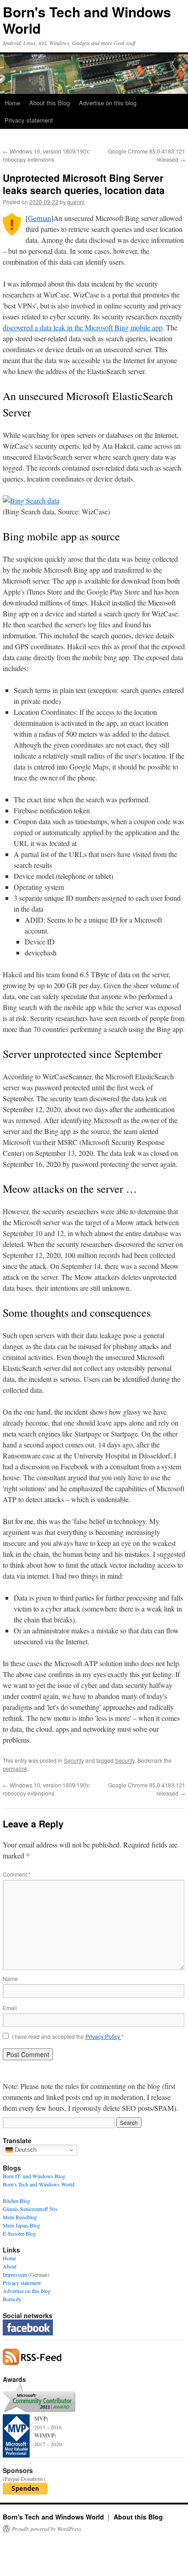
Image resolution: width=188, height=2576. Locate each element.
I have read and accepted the (68, 2037)
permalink (15, 1768)
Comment (17, 1874)
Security (74, 1760)
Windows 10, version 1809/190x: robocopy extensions (47, 155)
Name (10, 1978)
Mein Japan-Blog (21, 2225)
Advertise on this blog (108, 103)
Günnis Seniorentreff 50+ (30, 2209)
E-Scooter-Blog (19, 2233)
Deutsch (25, 2150)
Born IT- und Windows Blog (34, 2176)
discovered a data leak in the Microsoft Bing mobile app (83, 327)
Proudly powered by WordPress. (47, 2529)
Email (10, 2008)
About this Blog (50, 103)
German (39, 218)
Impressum (15, 2274)
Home (12, 103)
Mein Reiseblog (20, 2217)
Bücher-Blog (16, 2201)
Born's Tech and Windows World (87, 20)
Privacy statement (29, 120)
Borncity (12, 2299)
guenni (76, 202)
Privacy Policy (103, 2036)
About (10, 2266)
